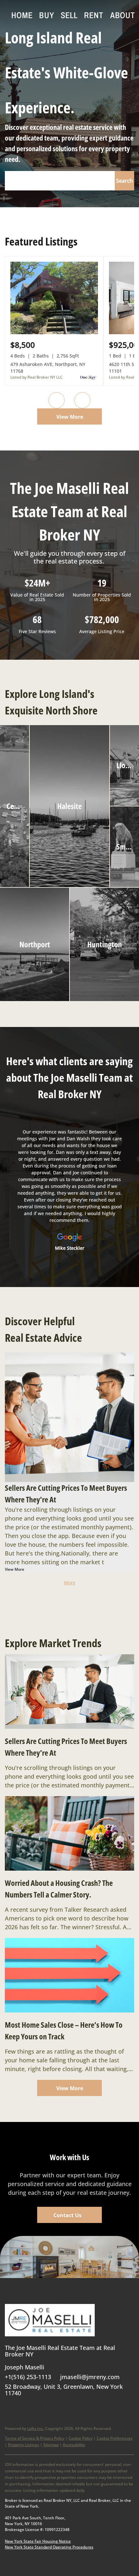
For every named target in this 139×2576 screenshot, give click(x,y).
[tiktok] (100, 2408)
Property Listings (24, 2445)
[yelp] (61, 2408)
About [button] (123, 15)
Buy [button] (47, 15)
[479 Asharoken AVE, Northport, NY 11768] (54, 333)
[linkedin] (23, 2408)
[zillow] (48, 2408)
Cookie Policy (80, 2438)
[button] (124, 181)
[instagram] (74, 2408)
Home (22, 15)
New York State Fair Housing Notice (38, 2541)
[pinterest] (113, 2408)
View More (70, 417)
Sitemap (51, 2445)
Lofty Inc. (36, 2428)
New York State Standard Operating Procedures (49, 2547)
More (70, 1583)
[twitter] (36, 2408)
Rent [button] (94, 15)
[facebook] (10, 2408)
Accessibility (74, 2445)
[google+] (126, 2408)
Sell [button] (69, 15)
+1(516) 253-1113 (28, 2377)
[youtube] (87, 2408)
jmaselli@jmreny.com (90, 2377)
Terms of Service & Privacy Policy (35, 2438)
